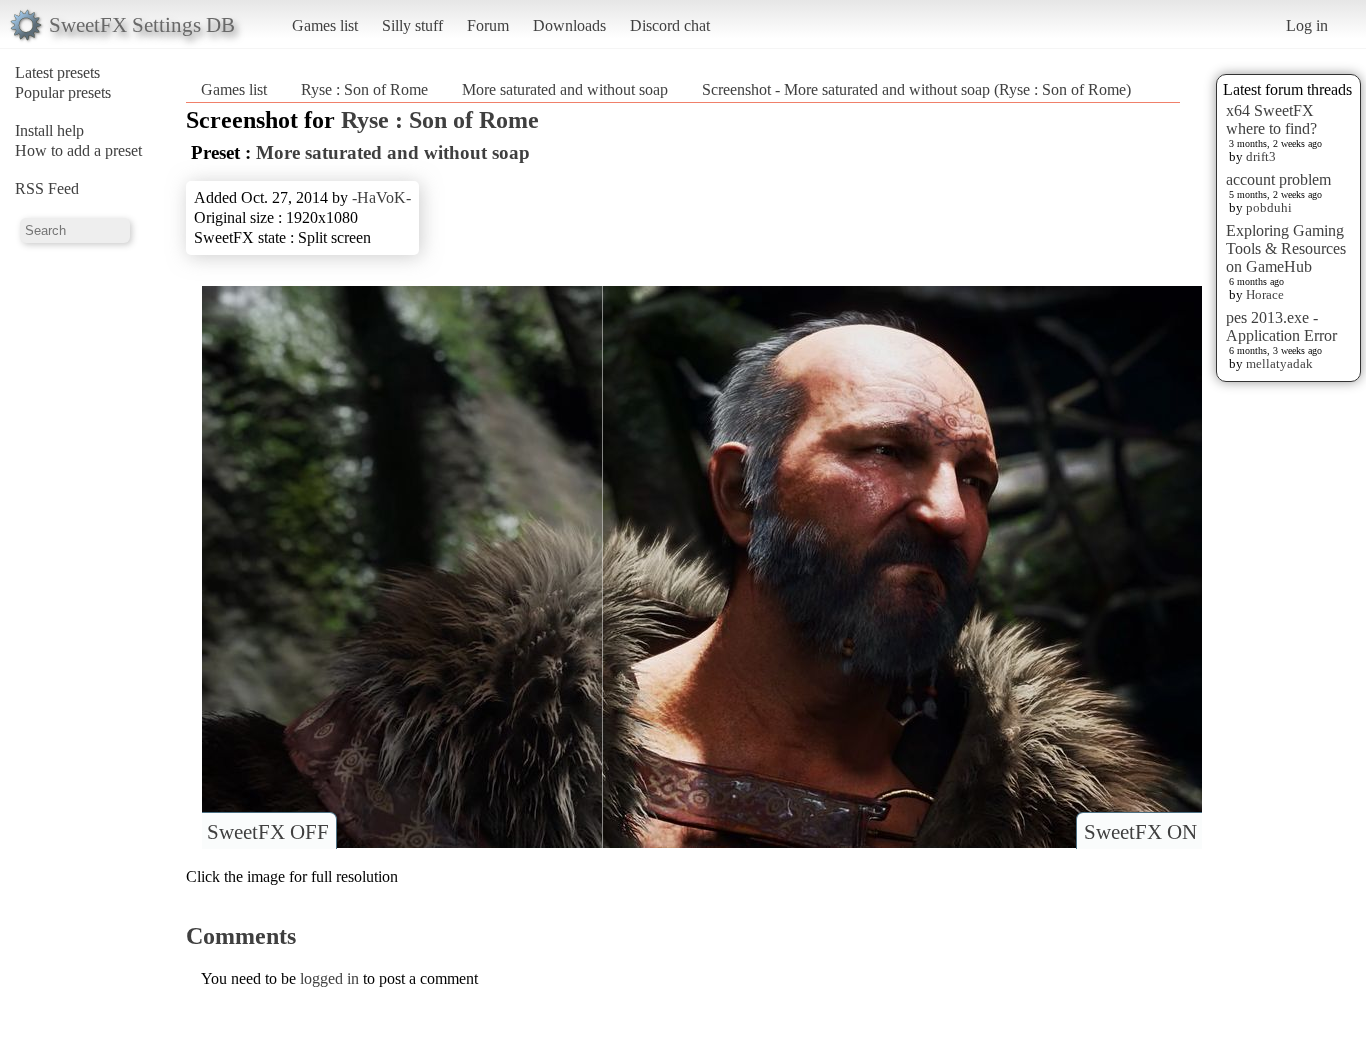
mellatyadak (1279, 363)
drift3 (1261, 156)
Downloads (569, 25)
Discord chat (670, 25)
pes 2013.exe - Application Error (1281, 326)
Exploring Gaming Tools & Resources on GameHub (1286, 248)
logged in (329, 978)
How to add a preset (78, 150)
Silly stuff (412, 25)
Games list (325, 25)
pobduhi (1269, 207)
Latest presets (57, 72)
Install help (49, 130)
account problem (1278, 179)
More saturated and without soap (565, 89)
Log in (1307, 25)
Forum (488, 25)
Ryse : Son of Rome (364, 89)
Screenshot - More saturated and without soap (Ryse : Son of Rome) (916, 89)
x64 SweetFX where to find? (1271, 119)
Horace (1265, 294)
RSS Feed (47, 188)
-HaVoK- (381, 197)
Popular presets (63, 92)
